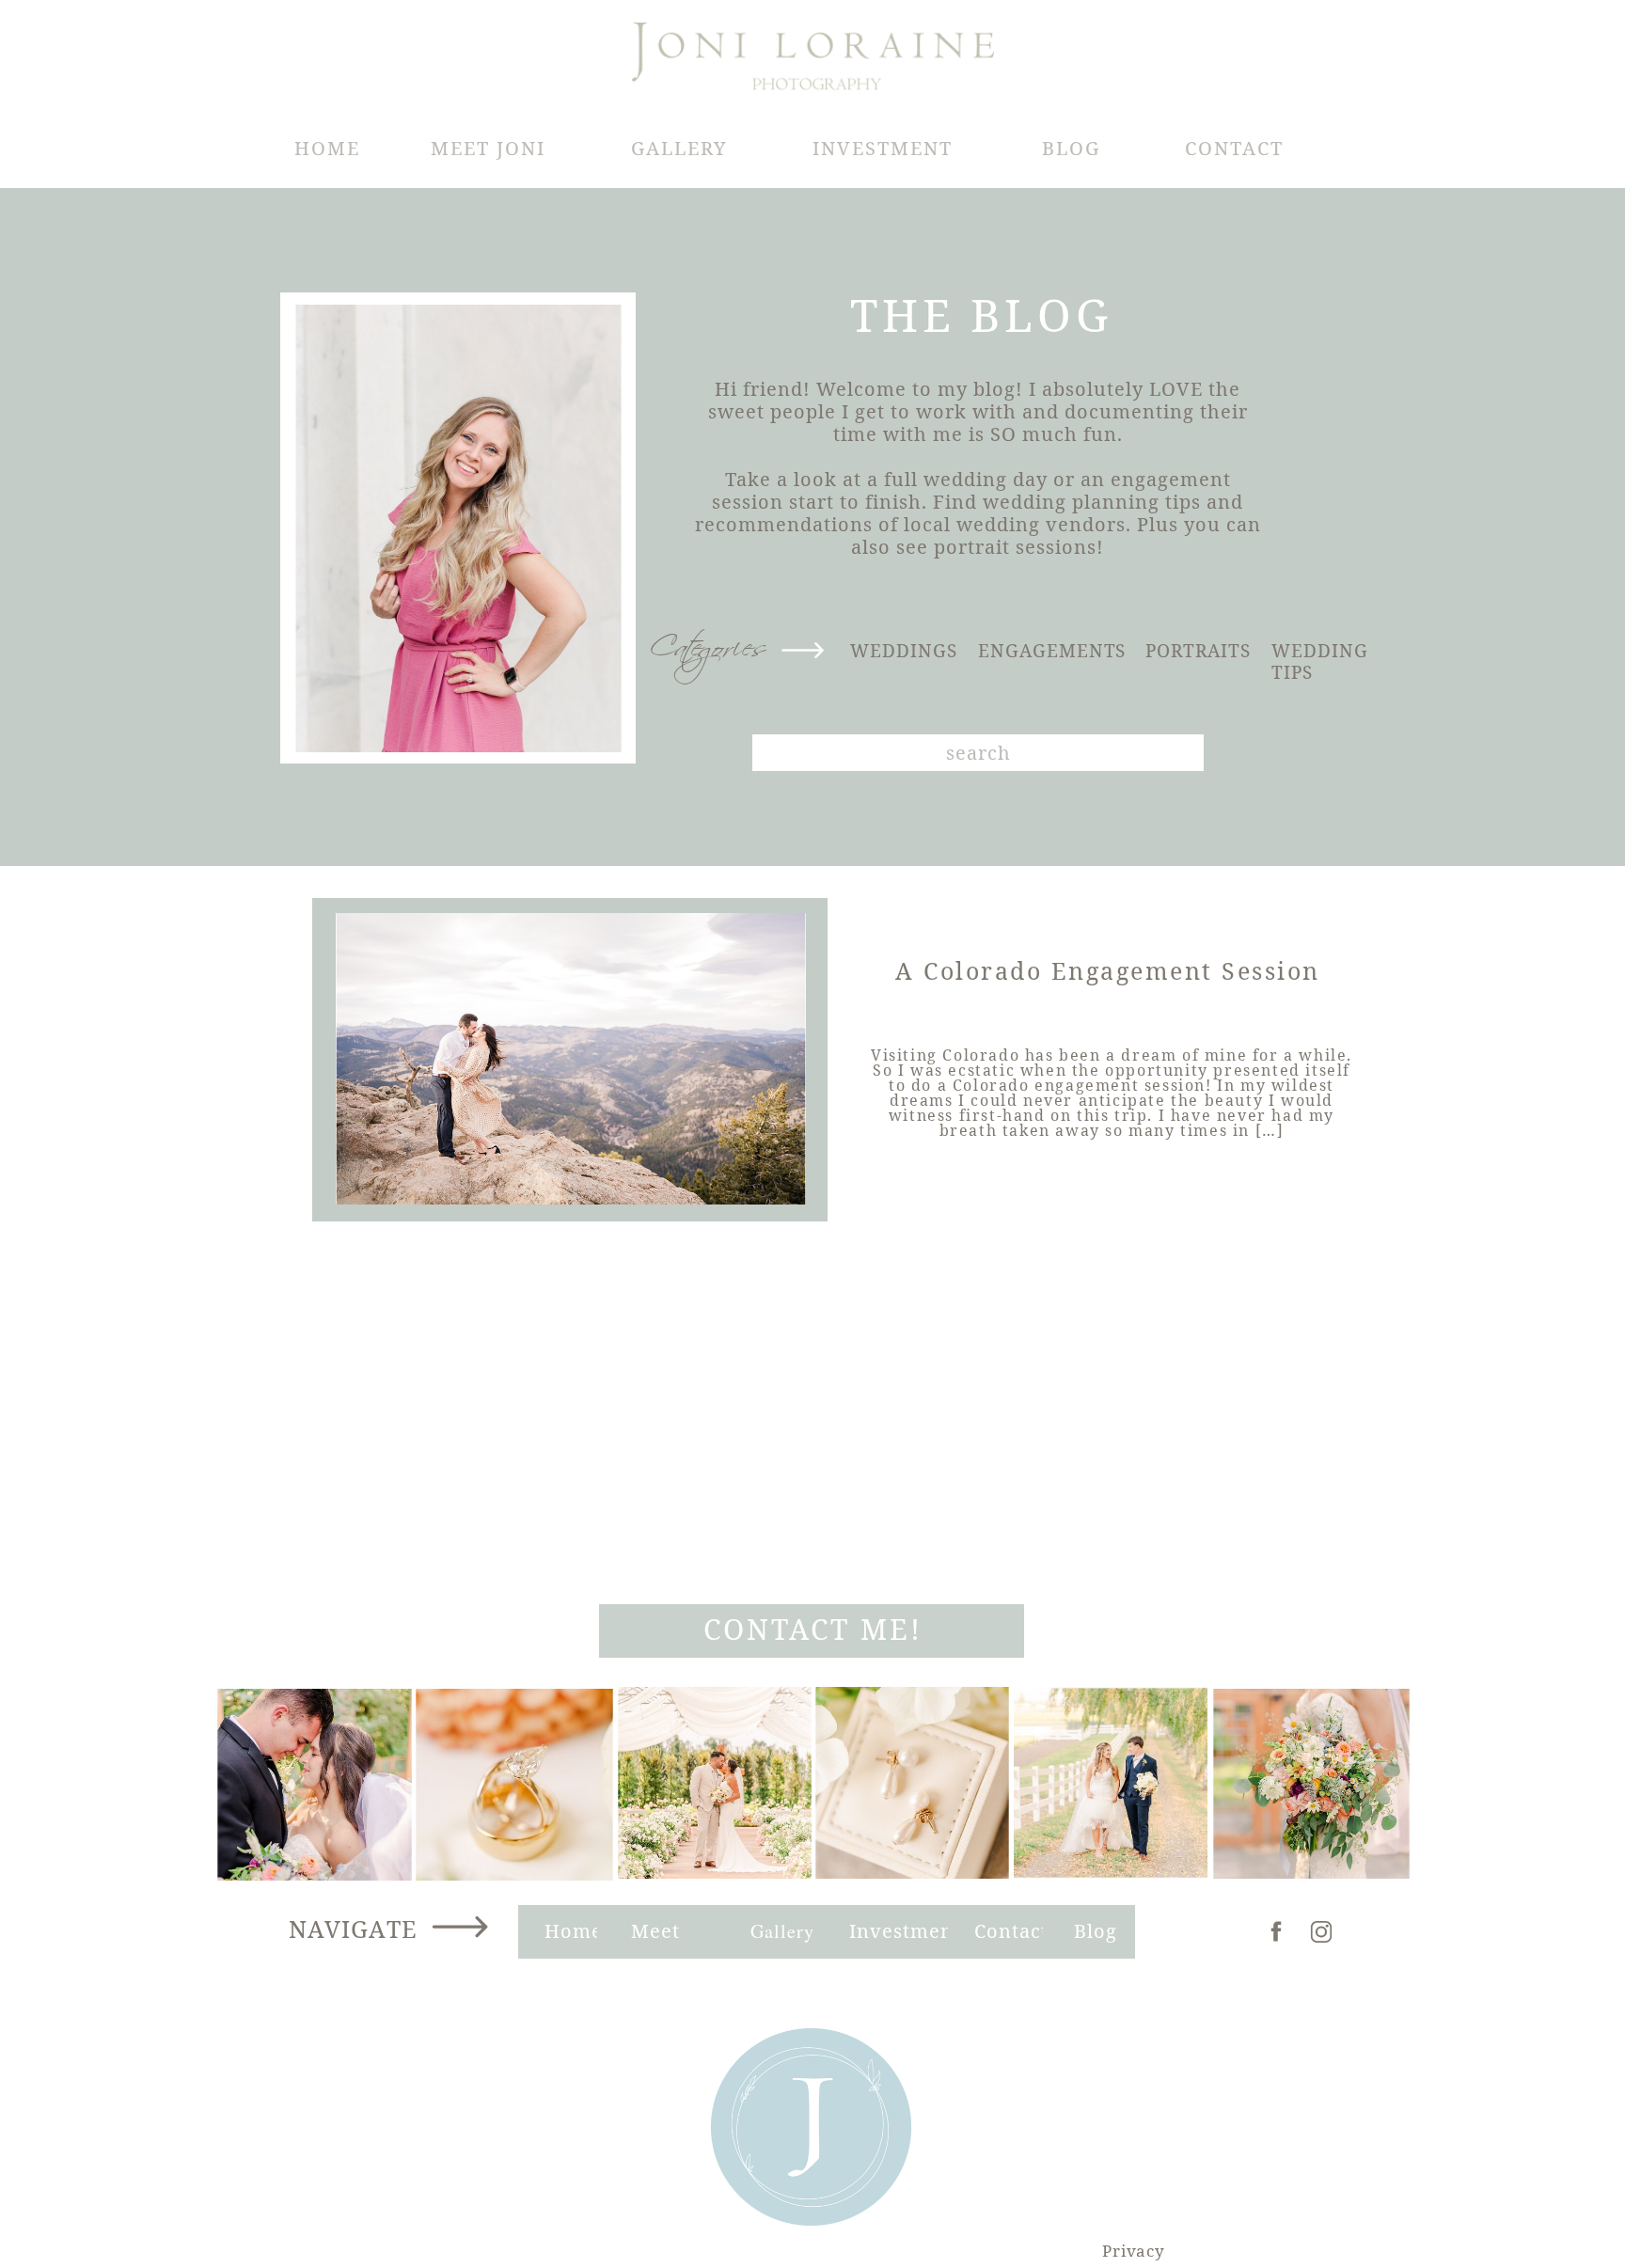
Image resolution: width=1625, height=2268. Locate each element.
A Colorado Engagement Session (1108, 970)
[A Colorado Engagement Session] (571, 1059)
